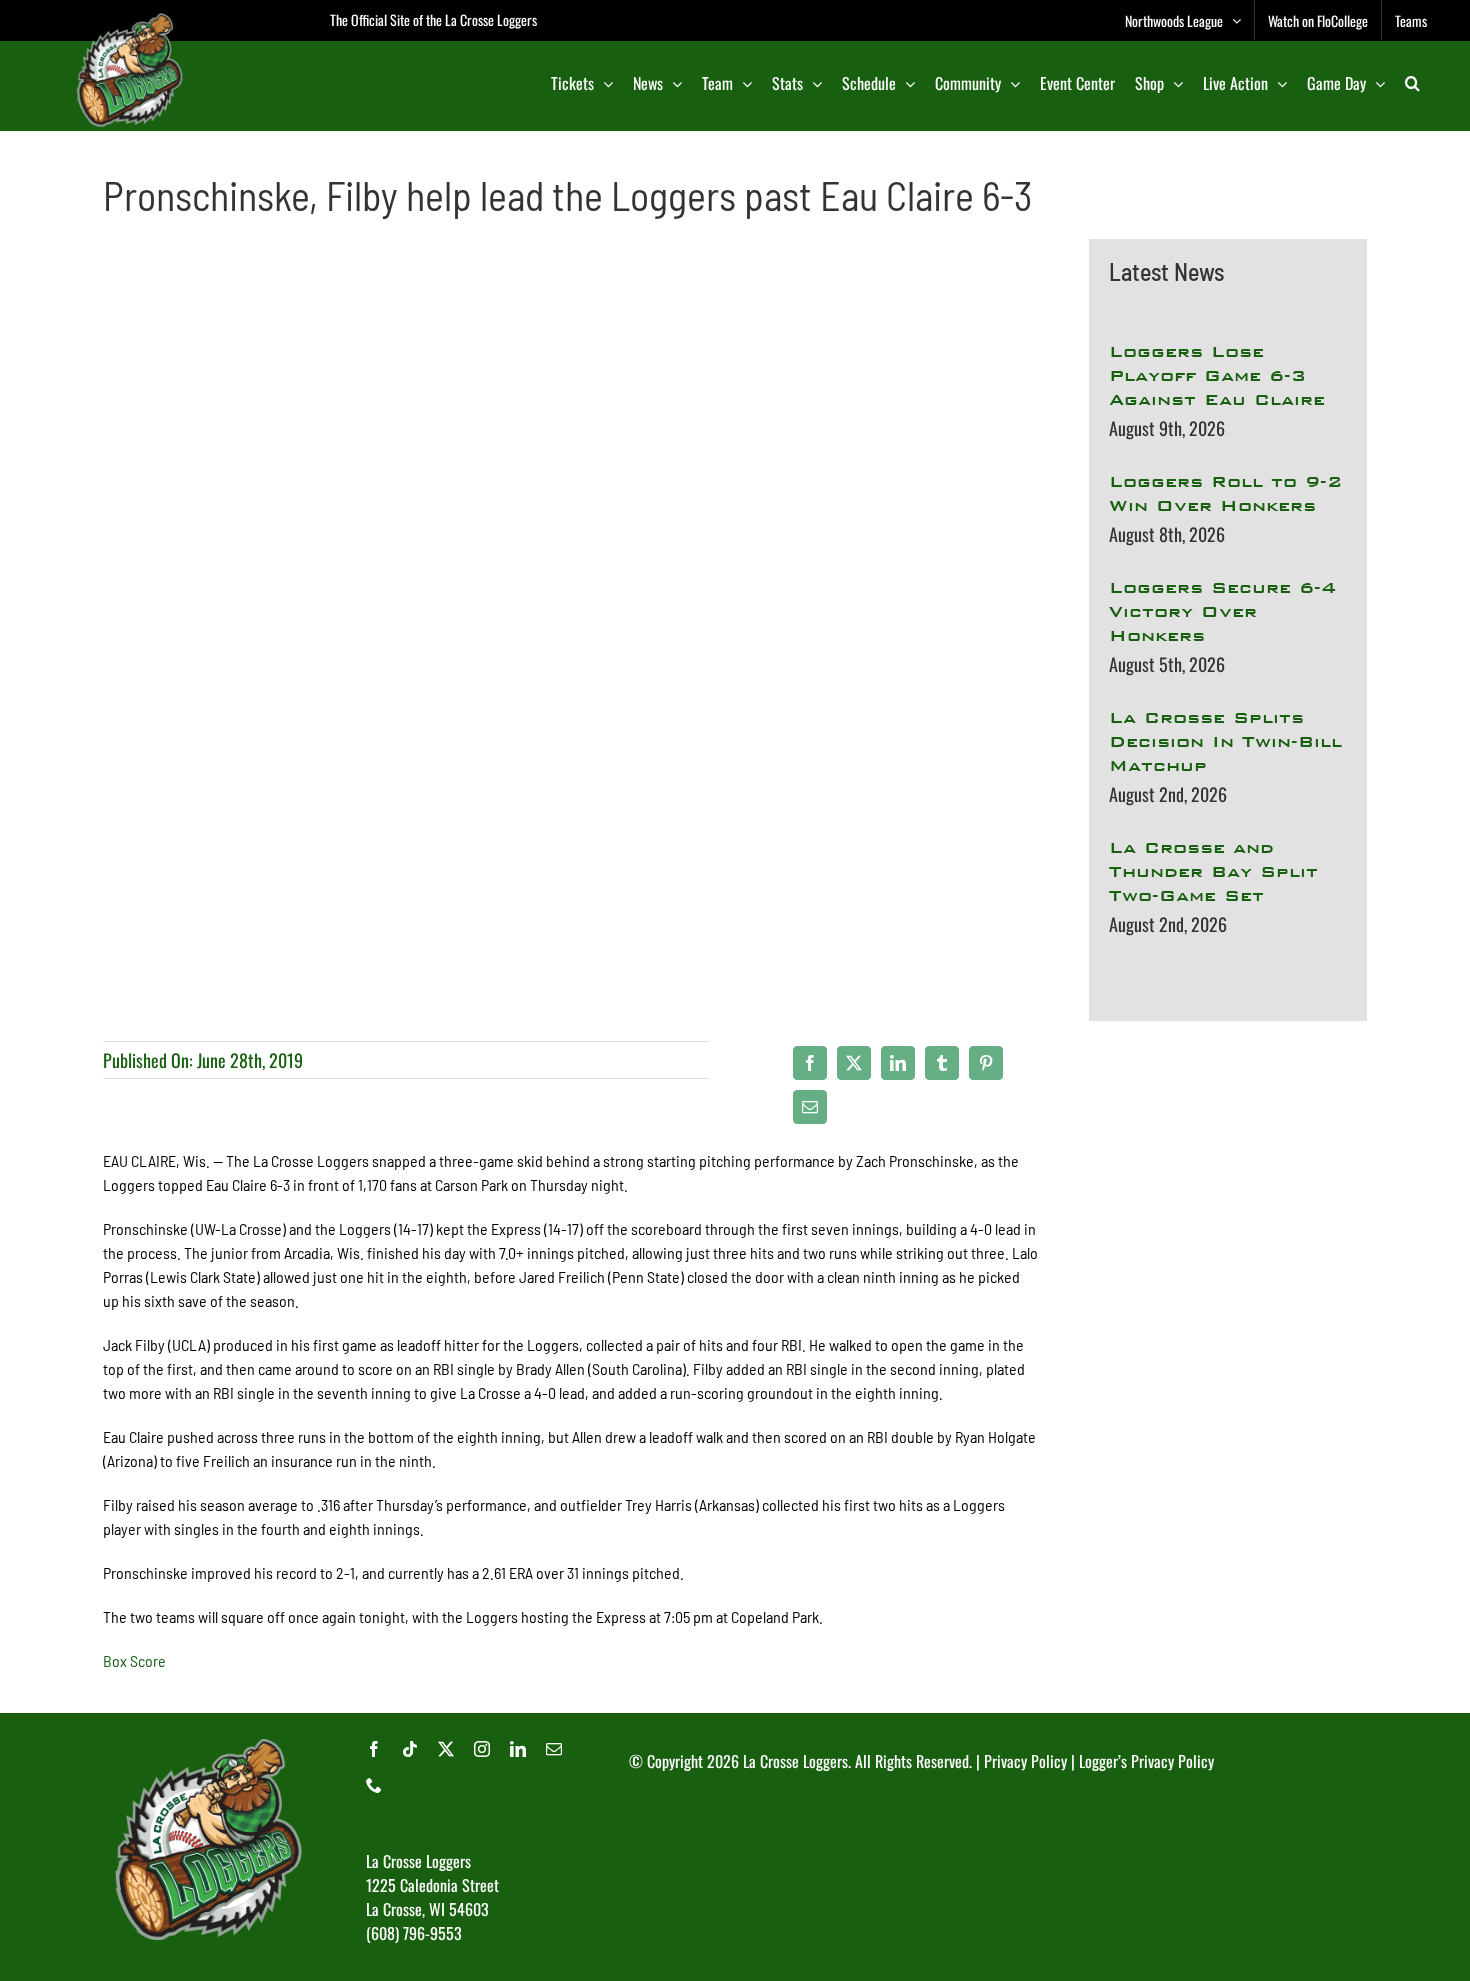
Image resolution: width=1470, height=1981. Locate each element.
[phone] (374, 1785)
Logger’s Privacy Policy (1146, 1761)
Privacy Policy (1025, 1761)
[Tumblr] (942, 1063)
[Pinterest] (986, 1063)
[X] (854, 1063)
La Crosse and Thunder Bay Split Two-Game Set (1213, 871)
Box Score (134, 1660)
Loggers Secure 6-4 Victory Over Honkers (1222, 611)
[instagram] (482, 1749)
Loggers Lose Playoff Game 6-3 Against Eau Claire (1217, 375)
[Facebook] (810, 1063)
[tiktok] (410, 1749)
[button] (1412, 83)
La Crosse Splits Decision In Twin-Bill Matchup (1225, 741)
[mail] (554, 1749)
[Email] (810, 1107)
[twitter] (446, 1749)
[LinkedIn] (898, 1063)
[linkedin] (518, 1749)
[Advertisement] (1228, 1274)
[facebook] (374, 1749)
